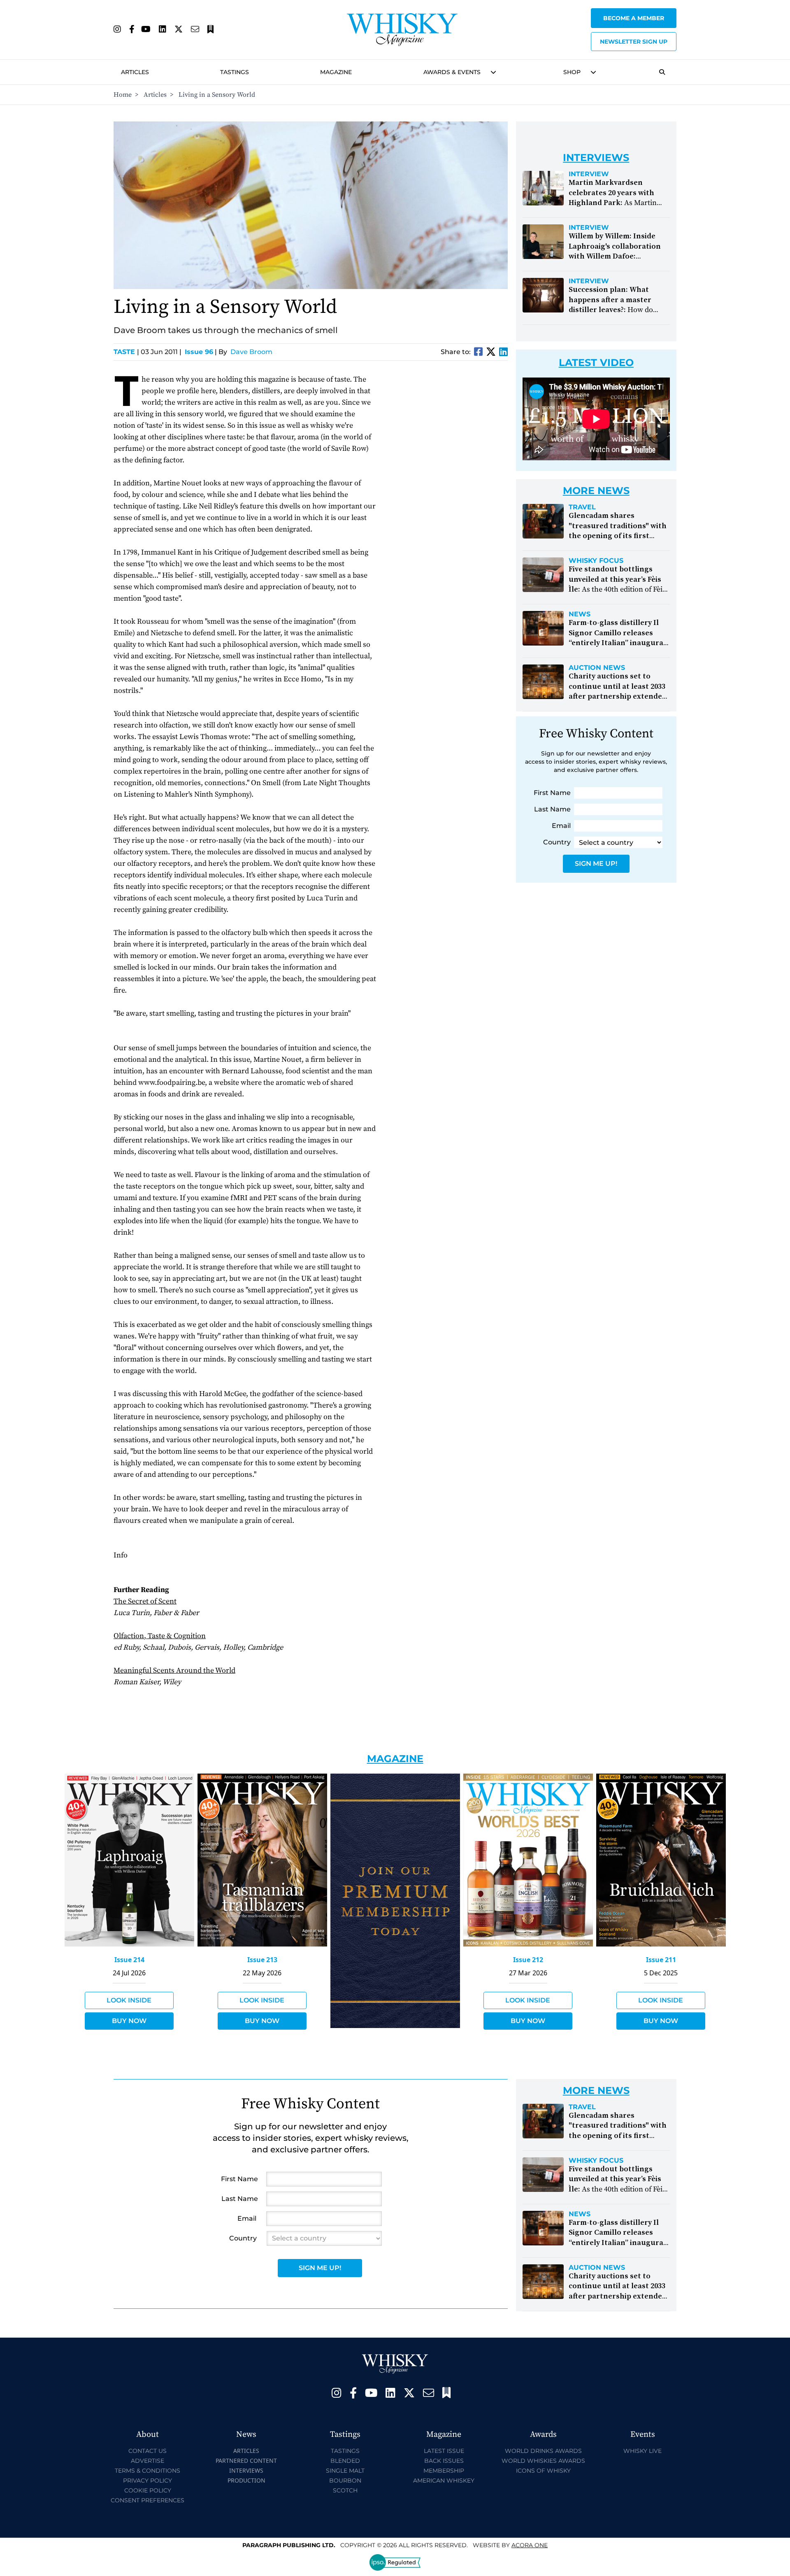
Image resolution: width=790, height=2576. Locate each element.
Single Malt (345, 2471)
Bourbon (345, 2480)
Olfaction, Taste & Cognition (160, 1636)
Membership (444, 2471)
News (580, 614)
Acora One (530, 2545)
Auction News (597, 668)
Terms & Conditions (148, 2471)
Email (561, 826)
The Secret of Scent (145, 1601)
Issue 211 (661, 1960)
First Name (552, 793)
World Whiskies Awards (543, 2461)
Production (246, 2480)
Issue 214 (129, 1960)
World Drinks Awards (543, 2451)
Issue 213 (262, 1960)
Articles (135, 72)
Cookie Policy (148, 2490)
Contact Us (148, 2451)
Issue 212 (528, 1960)
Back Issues (444, 2461)
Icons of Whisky (543, 2471)
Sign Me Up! (596, 864)
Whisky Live (642, 2451)
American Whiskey (444, 2480)
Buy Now (129, 2021)
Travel (582, 507)
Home (123, 95)
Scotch (345, 2490)
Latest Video (596, 363)
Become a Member (634, 18)
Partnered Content (246, 2461)
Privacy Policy (148, 2480)
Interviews (246, 2470)
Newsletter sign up (634, 42)
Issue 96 (199, 352)
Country (557, 842)
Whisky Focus (596, 561)
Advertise (148, 2461)
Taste (126, 352)
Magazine (336, 72)
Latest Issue (444, 2451)
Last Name (552, 809)
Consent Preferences (148, 2500)
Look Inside (129, 2000)
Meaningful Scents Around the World (174, 1670)
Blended (345, 2461)
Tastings (235, 72)
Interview (589, 174)
